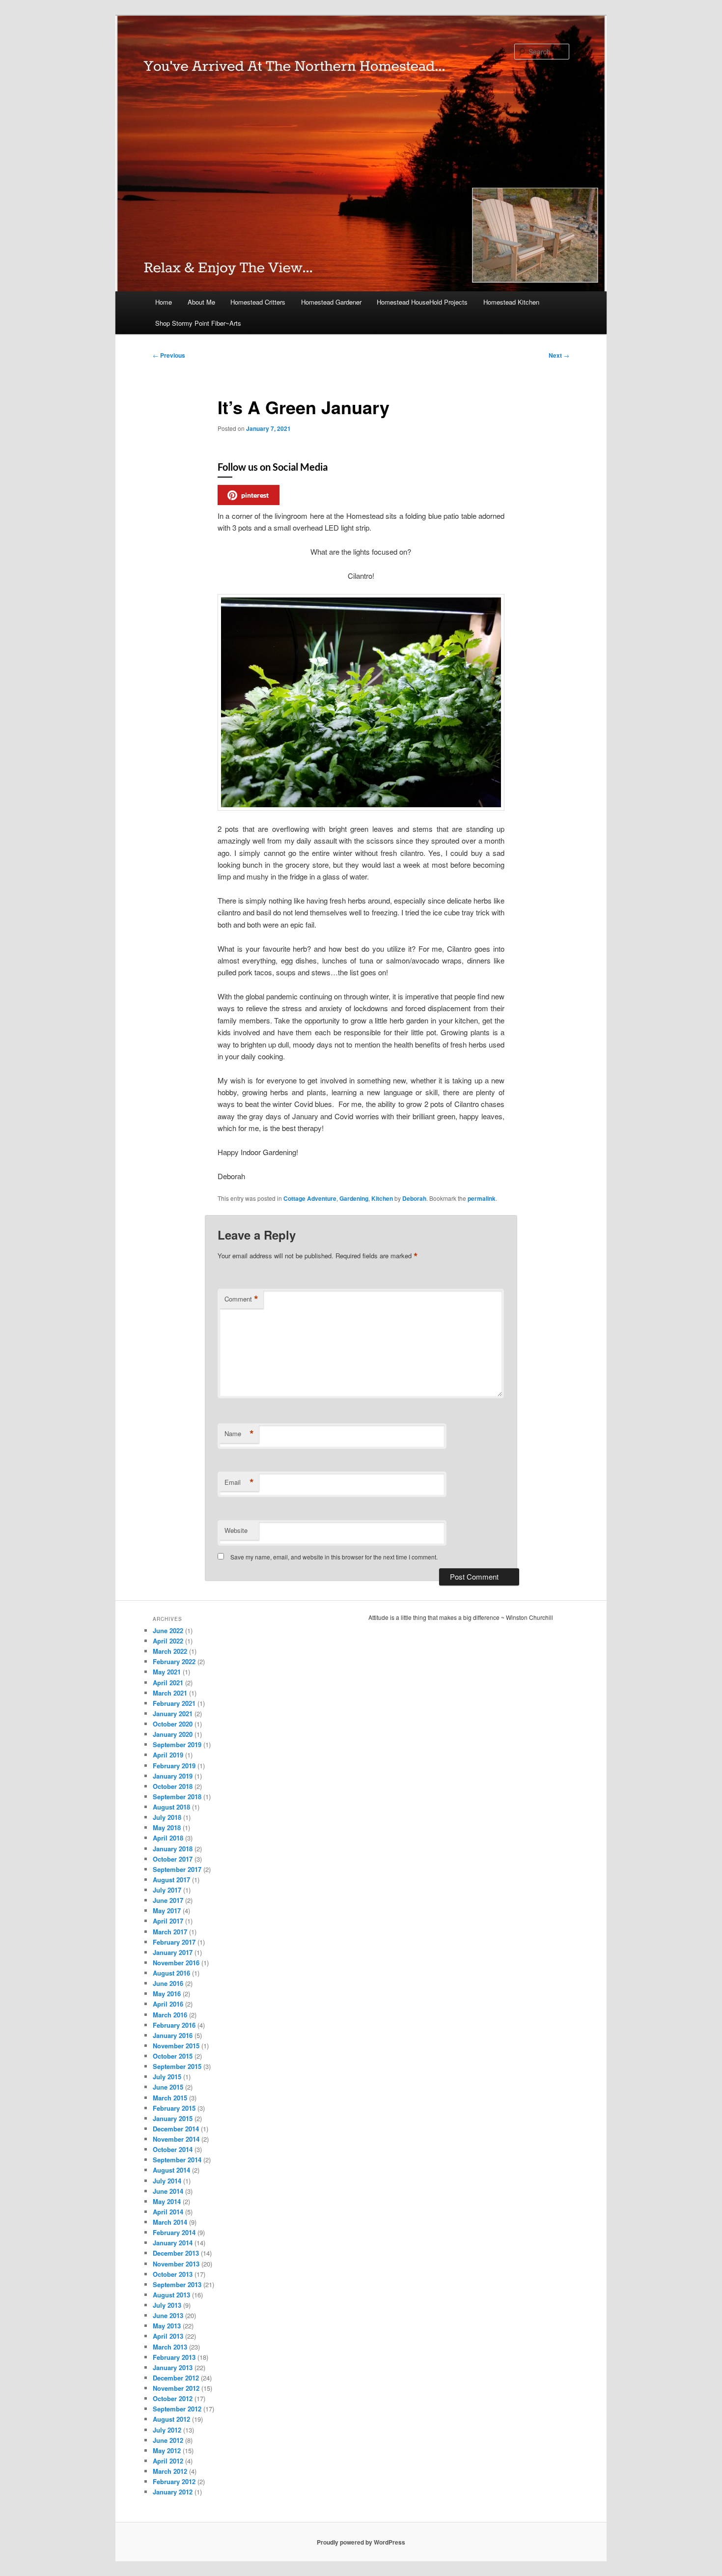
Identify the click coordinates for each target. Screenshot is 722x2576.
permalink (482, 1198)
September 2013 (177, 2284)
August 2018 (171, 1807)
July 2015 (167, 2077)
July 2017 (167, 1890)
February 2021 (174, 1703)
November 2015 (176, 2046)
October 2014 (173, 2149)
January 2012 (173, 2492)
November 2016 (176, 1963)
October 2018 (173, 1786)
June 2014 (168, 2191)
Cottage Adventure (310, 1198)
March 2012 (170, 2471)
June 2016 (168, 1983)
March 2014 (170, 2222)
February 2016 (174, 2025)
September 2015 (177, 2066)
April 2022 (168, 1641)
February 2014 (174, 2232)
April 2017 (168, 1921)
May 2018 (167, 1827)
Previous (169, 355)
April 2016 (168, 2004)
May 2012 (167, 2450)
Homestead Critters (258, 302)
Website (236, 1530)
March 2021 (170, 1693)
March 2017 (170, 1932)
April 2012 (168, 2461)
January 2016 (173, 2035)
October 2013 (173, 2274)
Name (239, 1434)
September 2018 (177, 1797)
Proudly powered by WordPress (361, 2542)
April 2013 (168, 2336)
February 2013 (174, 2357)
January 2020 (173, 1734)
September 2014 (177, 2160)
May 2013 (167, 2326)
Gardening (354, 1198)
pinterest (255, 495)
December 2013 (176, 2253)
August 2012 (171, 2419)
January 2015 (173, 2118)
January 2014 (173, 2243)
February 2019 (174, 1766)
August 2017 (171, 1880)
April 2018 (168, 1838)
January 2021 (173, 1713)
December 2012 (176, 2378)
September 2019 (177, 1744)
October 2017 (173, 1859)
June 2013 (168, 2315)
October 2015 (173, 2056)
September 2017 (177, 1869)
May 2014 (167, 2201)
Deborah (414, 1198)
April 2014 (168, 2212)
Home (164, 302)
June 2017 (168, 1900)
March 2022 (170, 1651)
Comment (241, 1299)
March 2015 (170, 2098)
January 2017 (173, 1952)
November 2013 (176, 2264)
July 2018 (167, 1817)
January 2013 (173, 2367)
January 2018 (173, 1849)
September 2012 (177, 2409)
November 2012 (176, 2388)
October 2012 (173, 2398)
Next (559, 355)
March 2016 (170, 2015)
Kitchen (382, 1198)
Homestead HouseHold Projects (422, 302)
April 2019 (168, 1755)
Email (239, 1482)
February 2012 (174, 2481)
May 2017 (167, 1911)
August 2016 (171, 1973)
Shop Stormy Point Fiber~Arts (198, 323)
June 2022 (168, 1630)
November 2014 (176, 2139)
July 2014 (167, 2181)
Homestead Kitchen (511, 302)
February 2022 (174, 1661)
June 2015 (168, 2087)
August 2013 (171, 2295)
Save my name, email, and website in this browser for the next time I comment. (334, 1557)
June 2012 (168, 2440)
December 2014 (176, 2129)
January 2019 (173, 1776)
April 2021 (168, 1683)
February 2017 (174, 1942)
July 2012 (167, 2430)
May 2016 (167, 1994)
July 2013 (167, 2305)
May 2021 (167, 1672)
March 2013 (170, 2347)
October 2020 (173, 1724)
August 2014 (171, 2170)
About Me (201, 302)
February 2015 (174, 2108)
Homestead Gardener (331, 302)
